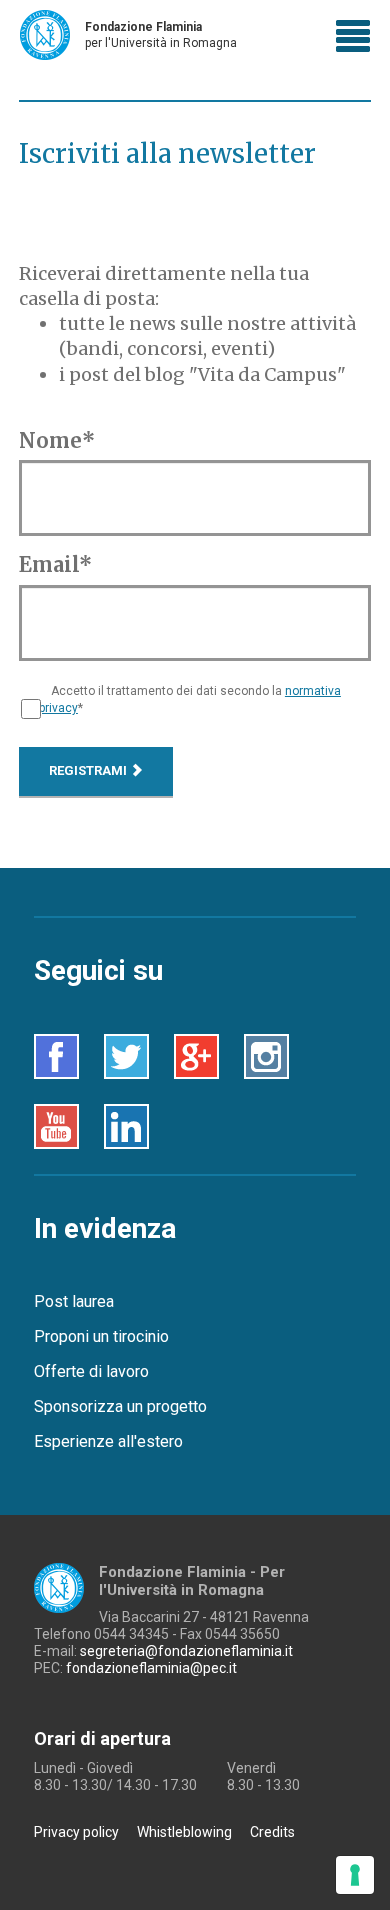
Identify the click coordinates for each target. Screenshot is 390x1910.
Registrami (89, 770)
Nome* (57, 440)
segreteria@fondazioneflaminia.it (186, 1651)
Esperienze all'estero (108, 1441)
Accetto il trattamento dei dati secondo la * (190, 699)
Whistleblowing (184, 1832)
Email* (55, 564)
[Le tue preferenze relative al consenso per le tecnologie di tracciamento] (355, 1875)
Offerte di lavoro (91, 1371)
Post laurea (74, 1301)
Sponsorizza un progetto (120, 1406)
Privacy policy (76, 1832)
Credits (272, 1832)
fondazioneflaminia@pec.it (151, 1668)
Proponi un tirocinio (101, 1336)
